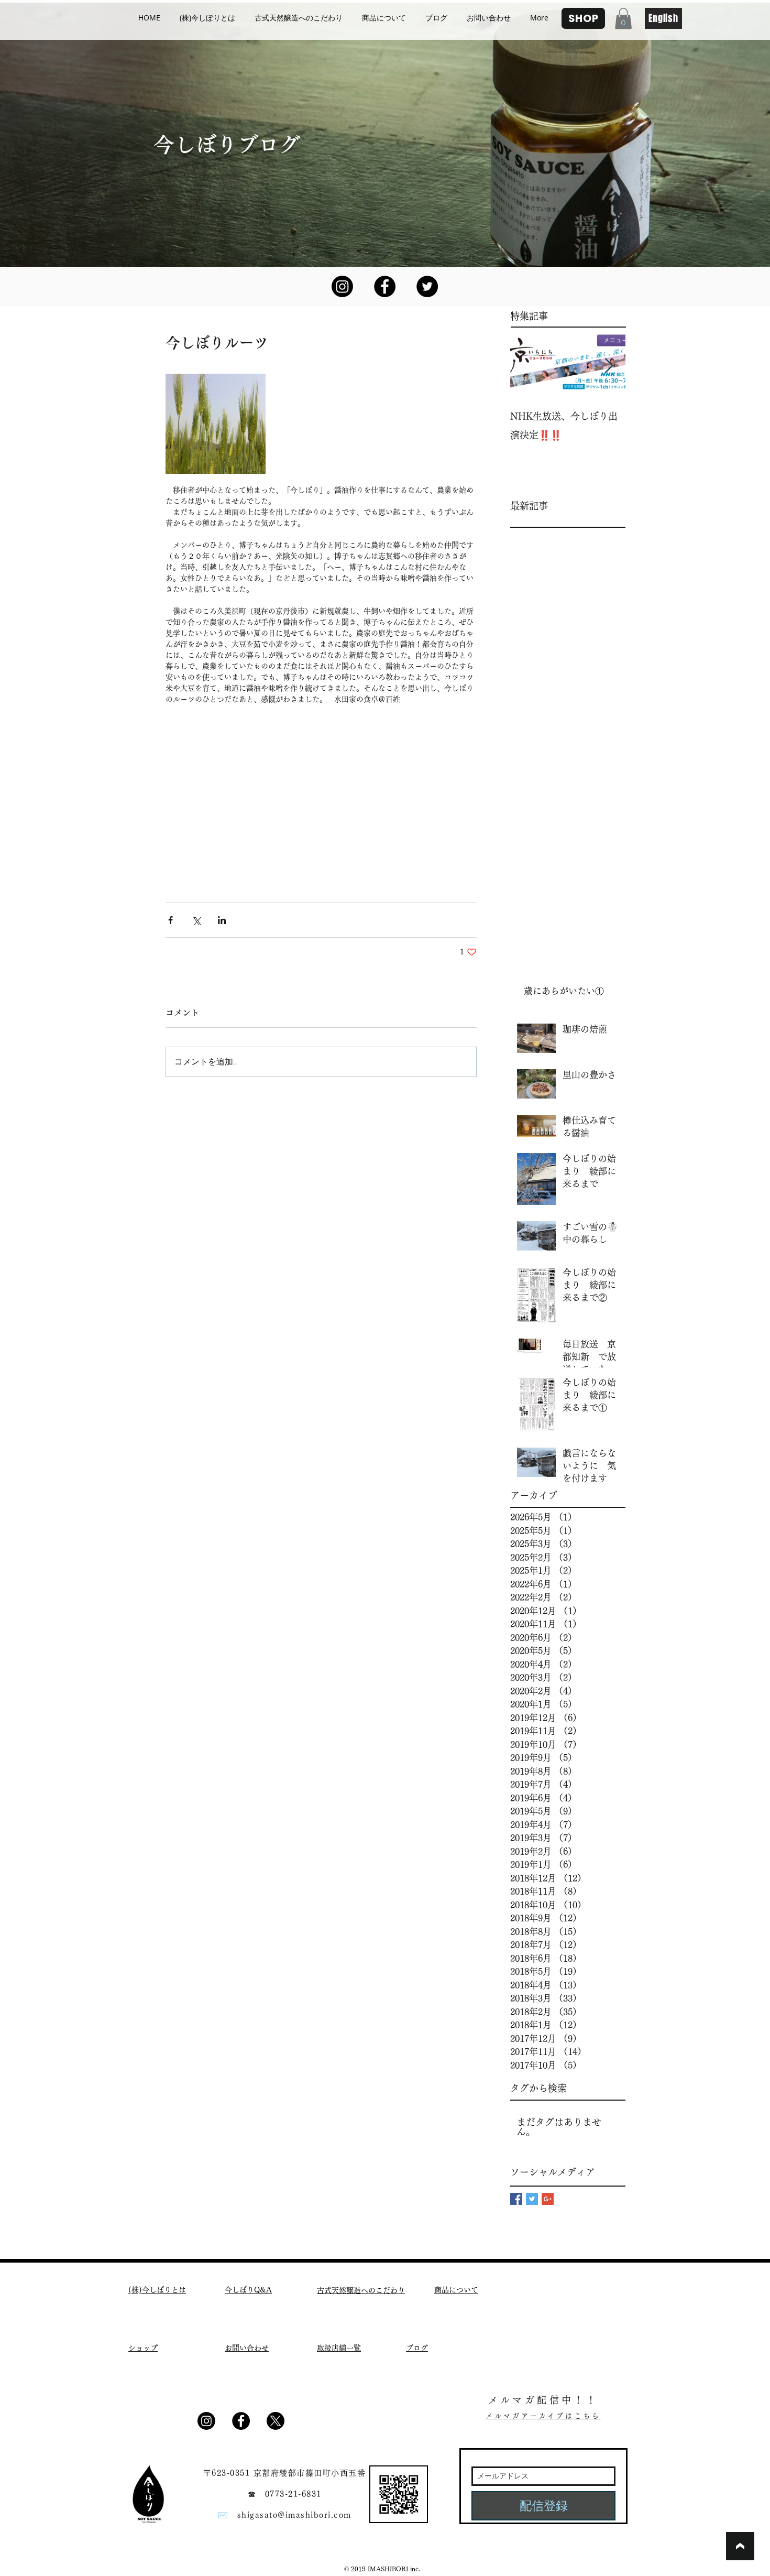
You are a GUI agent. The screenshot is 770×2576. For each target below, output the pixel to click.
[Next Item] (609, 366)
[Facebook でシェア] (170, 920)
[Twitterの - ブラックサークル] (427, 286)
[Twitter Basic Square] (532, 2199)
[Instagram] (342, 286)
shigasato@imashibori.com (294, 2515)
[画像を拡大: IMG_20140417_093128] (216, 424)
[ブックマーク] (740, 2546)
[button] (623, 19)
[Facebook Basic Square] (516, 2199)
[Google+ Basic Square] (548, 2199)
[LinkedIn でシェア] (222, 920)
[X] (276, 2421)
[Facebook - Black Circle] (385, 286)
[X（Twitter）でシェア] (196, 920)
